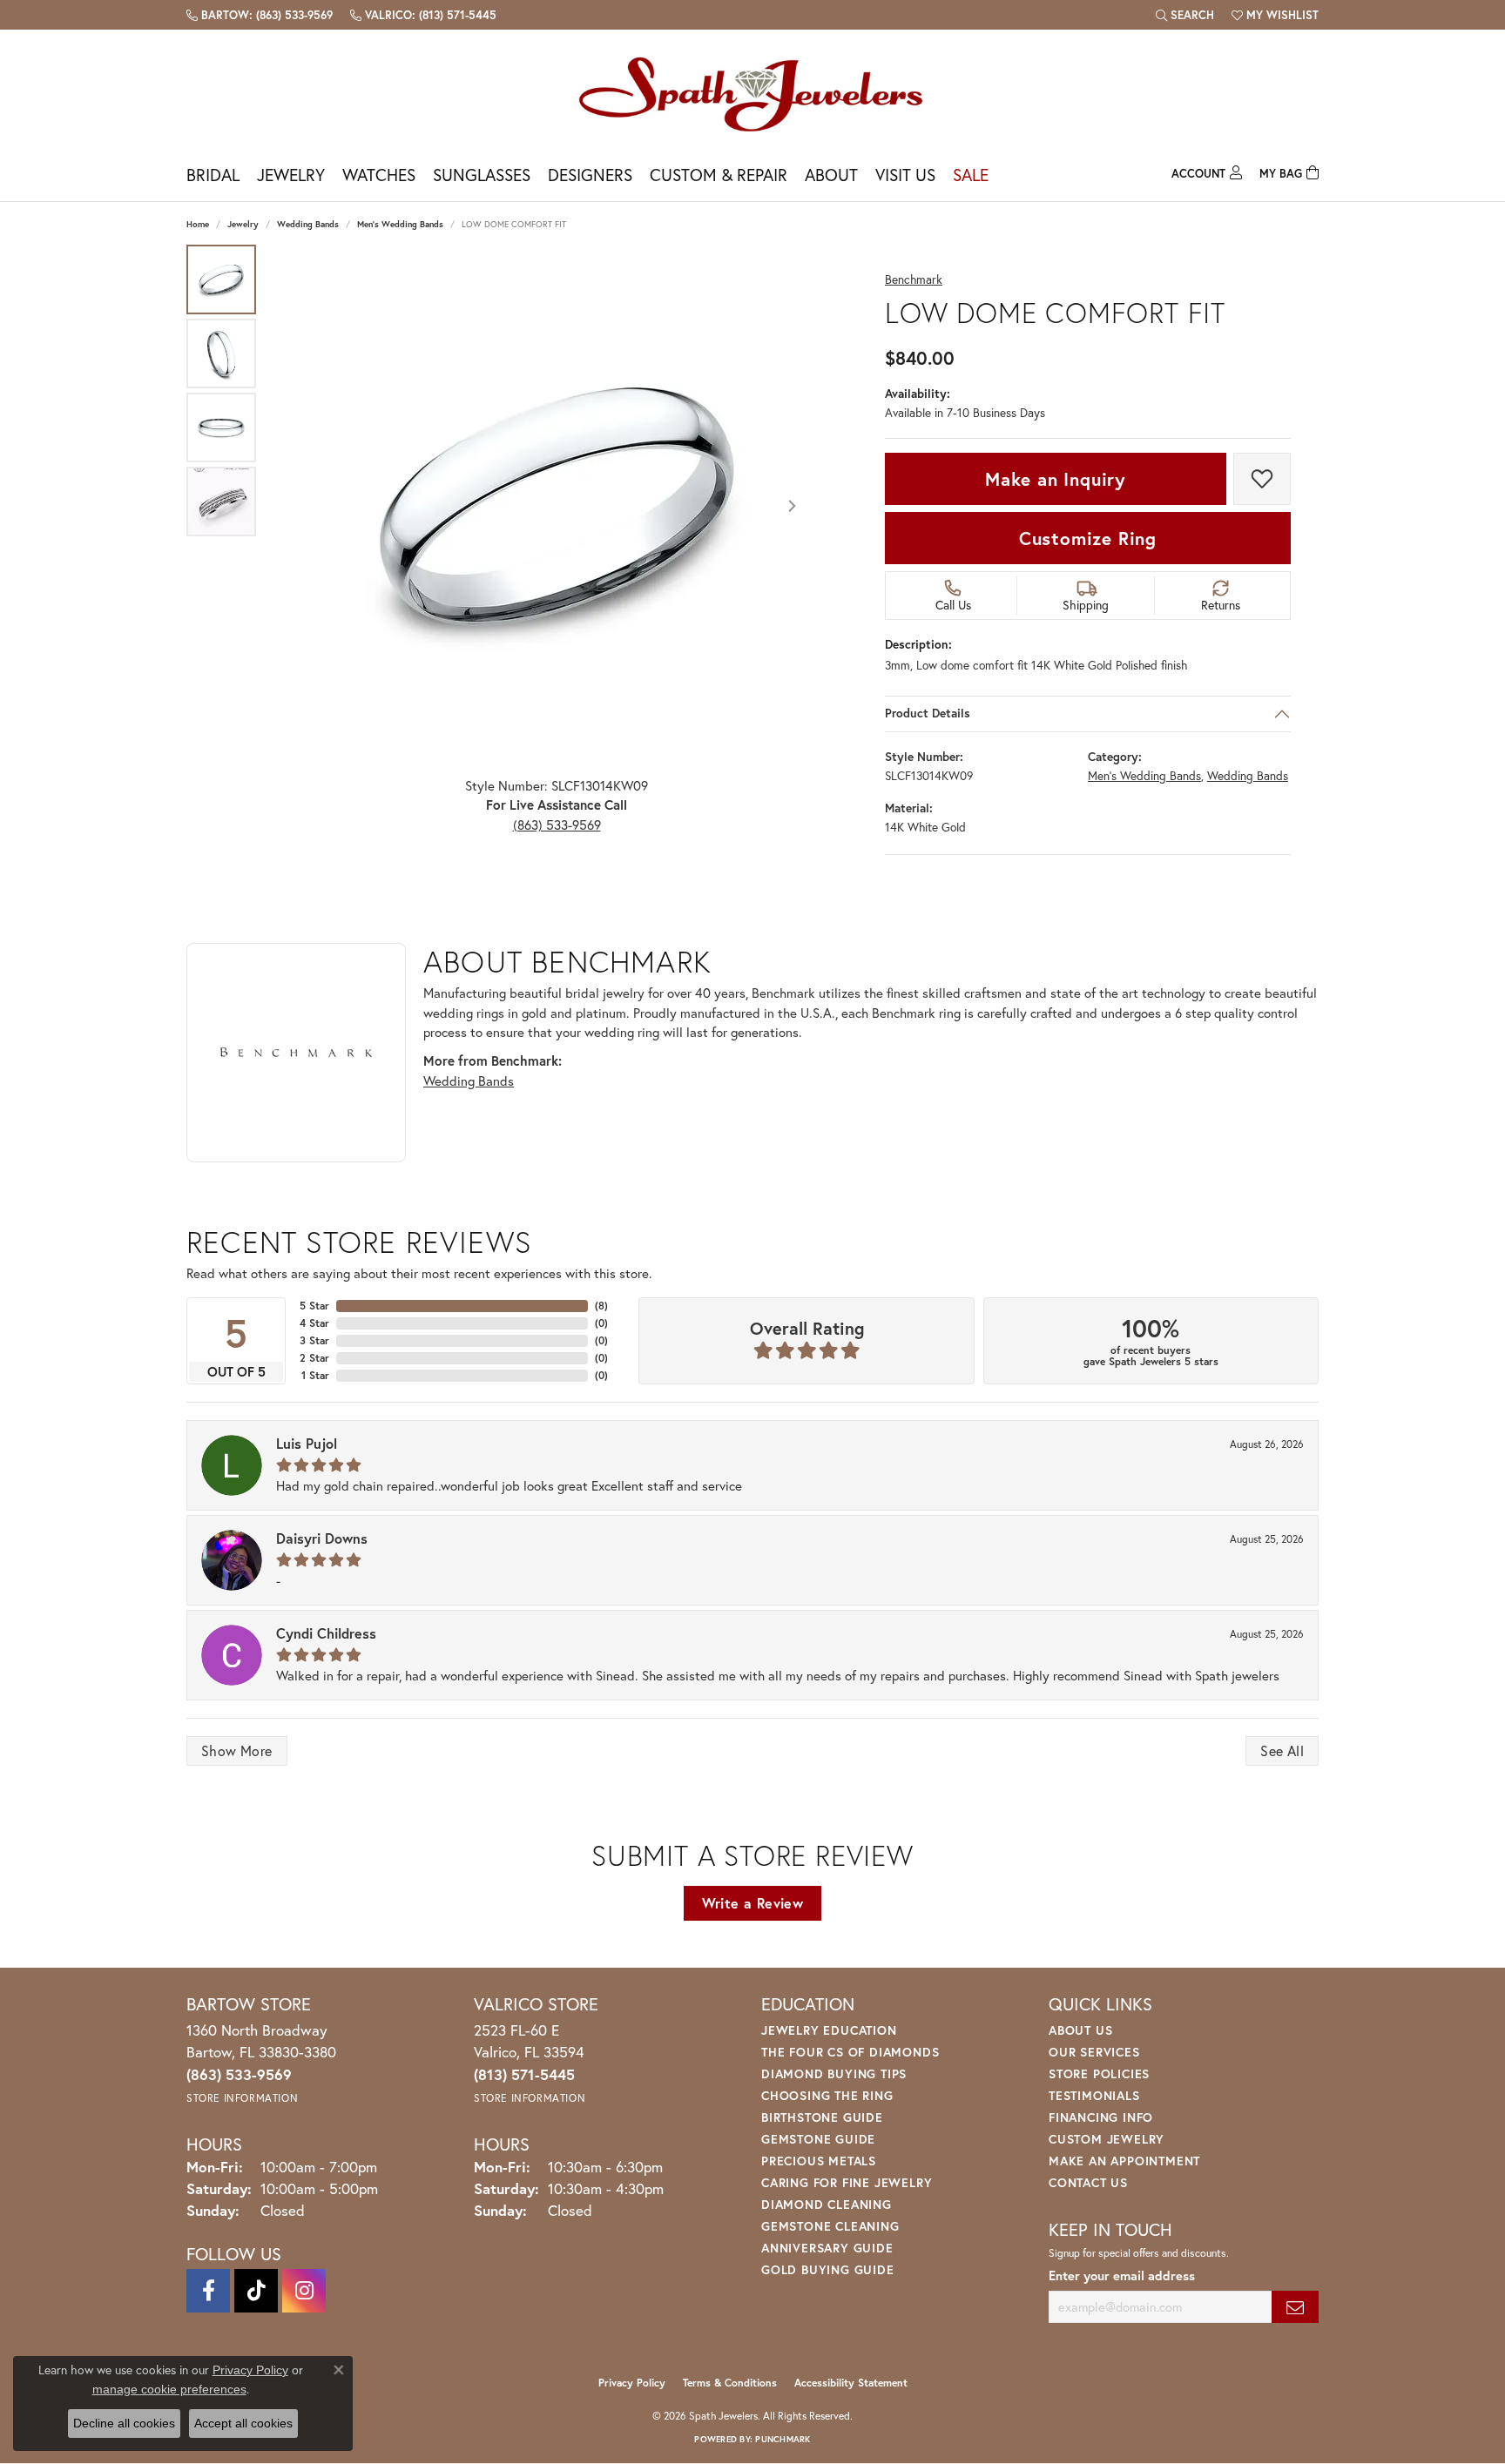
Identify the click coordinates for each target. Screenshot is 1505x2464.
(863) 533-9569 (557, 825)
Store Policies (1099, 2074)
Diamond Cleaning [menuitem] (827, 2204)
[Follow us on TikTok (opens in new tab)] (256, 2291)
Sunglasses (482, 175)
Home (198, 224)
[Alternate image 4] (221, 502)
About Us (1080, 2030)
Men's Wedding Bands (400, 224)
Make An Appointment (1124, 2161)
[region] (557, 506)
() (601, 1306)
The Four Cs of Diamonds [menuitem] (850, 2052)
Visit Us (905, 175)
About (831, 175)
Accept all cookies (243, 2423)
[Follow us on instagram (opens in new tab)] (304, 2291)
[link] (260, 15)
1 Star (315, 1375)
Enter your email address (1122, 2275)
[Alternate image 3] (221, 427)
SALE (971, 175)
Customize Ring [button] (1088, 538)
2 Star (314, 1358)
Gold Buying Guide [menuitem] (828, 2269)
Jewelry (291, 175)
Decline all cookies (124, 2423)
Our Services (1094, 2052)
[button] (1185, 15)
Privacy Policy (632, 2383)
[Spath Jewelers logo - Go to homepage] (752, 94)
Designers (590, 175)
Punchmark (783, 2439)
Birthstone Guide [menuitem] (822, 2117)
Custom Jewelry (1107, 2139)
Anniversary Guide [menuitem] (827, 2248)
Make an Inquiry (1056, 479)
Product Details (928, 714)
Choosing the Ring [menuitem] (827, 2095)
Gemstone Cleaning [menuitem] (830, 2226)
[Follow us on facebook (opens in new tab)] (208, 2291)
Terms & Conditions (730, 2383)
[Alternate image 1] (221, 279)
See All (1282, 1750)
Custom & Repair (719, 175)
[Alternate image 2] (221, 353)
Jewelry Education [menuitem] (829, 2030)
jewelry (243, 224)
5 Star (314, 1306)
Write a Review (753, 1903)
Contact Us (1088, 2182)
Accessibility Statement (851, 2383)
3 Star (314, 1340)
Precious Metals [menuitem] (819, 2161)
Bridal (213, 175)
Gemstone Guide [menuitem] (818, 2139)
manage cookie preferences (169, 2389)
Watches (379, 175)
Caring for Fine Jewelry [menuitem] (847, 2182)
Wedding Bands (308, 224)
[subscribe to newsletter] (1295, 2307)
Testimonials (1094, 2095)
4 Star (314, 1323)
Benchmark (914, 280)
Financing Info (1101, 2117)
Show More (237, 1750)
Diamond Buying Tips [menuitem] (834, 2074)
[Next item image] (792, 506)
